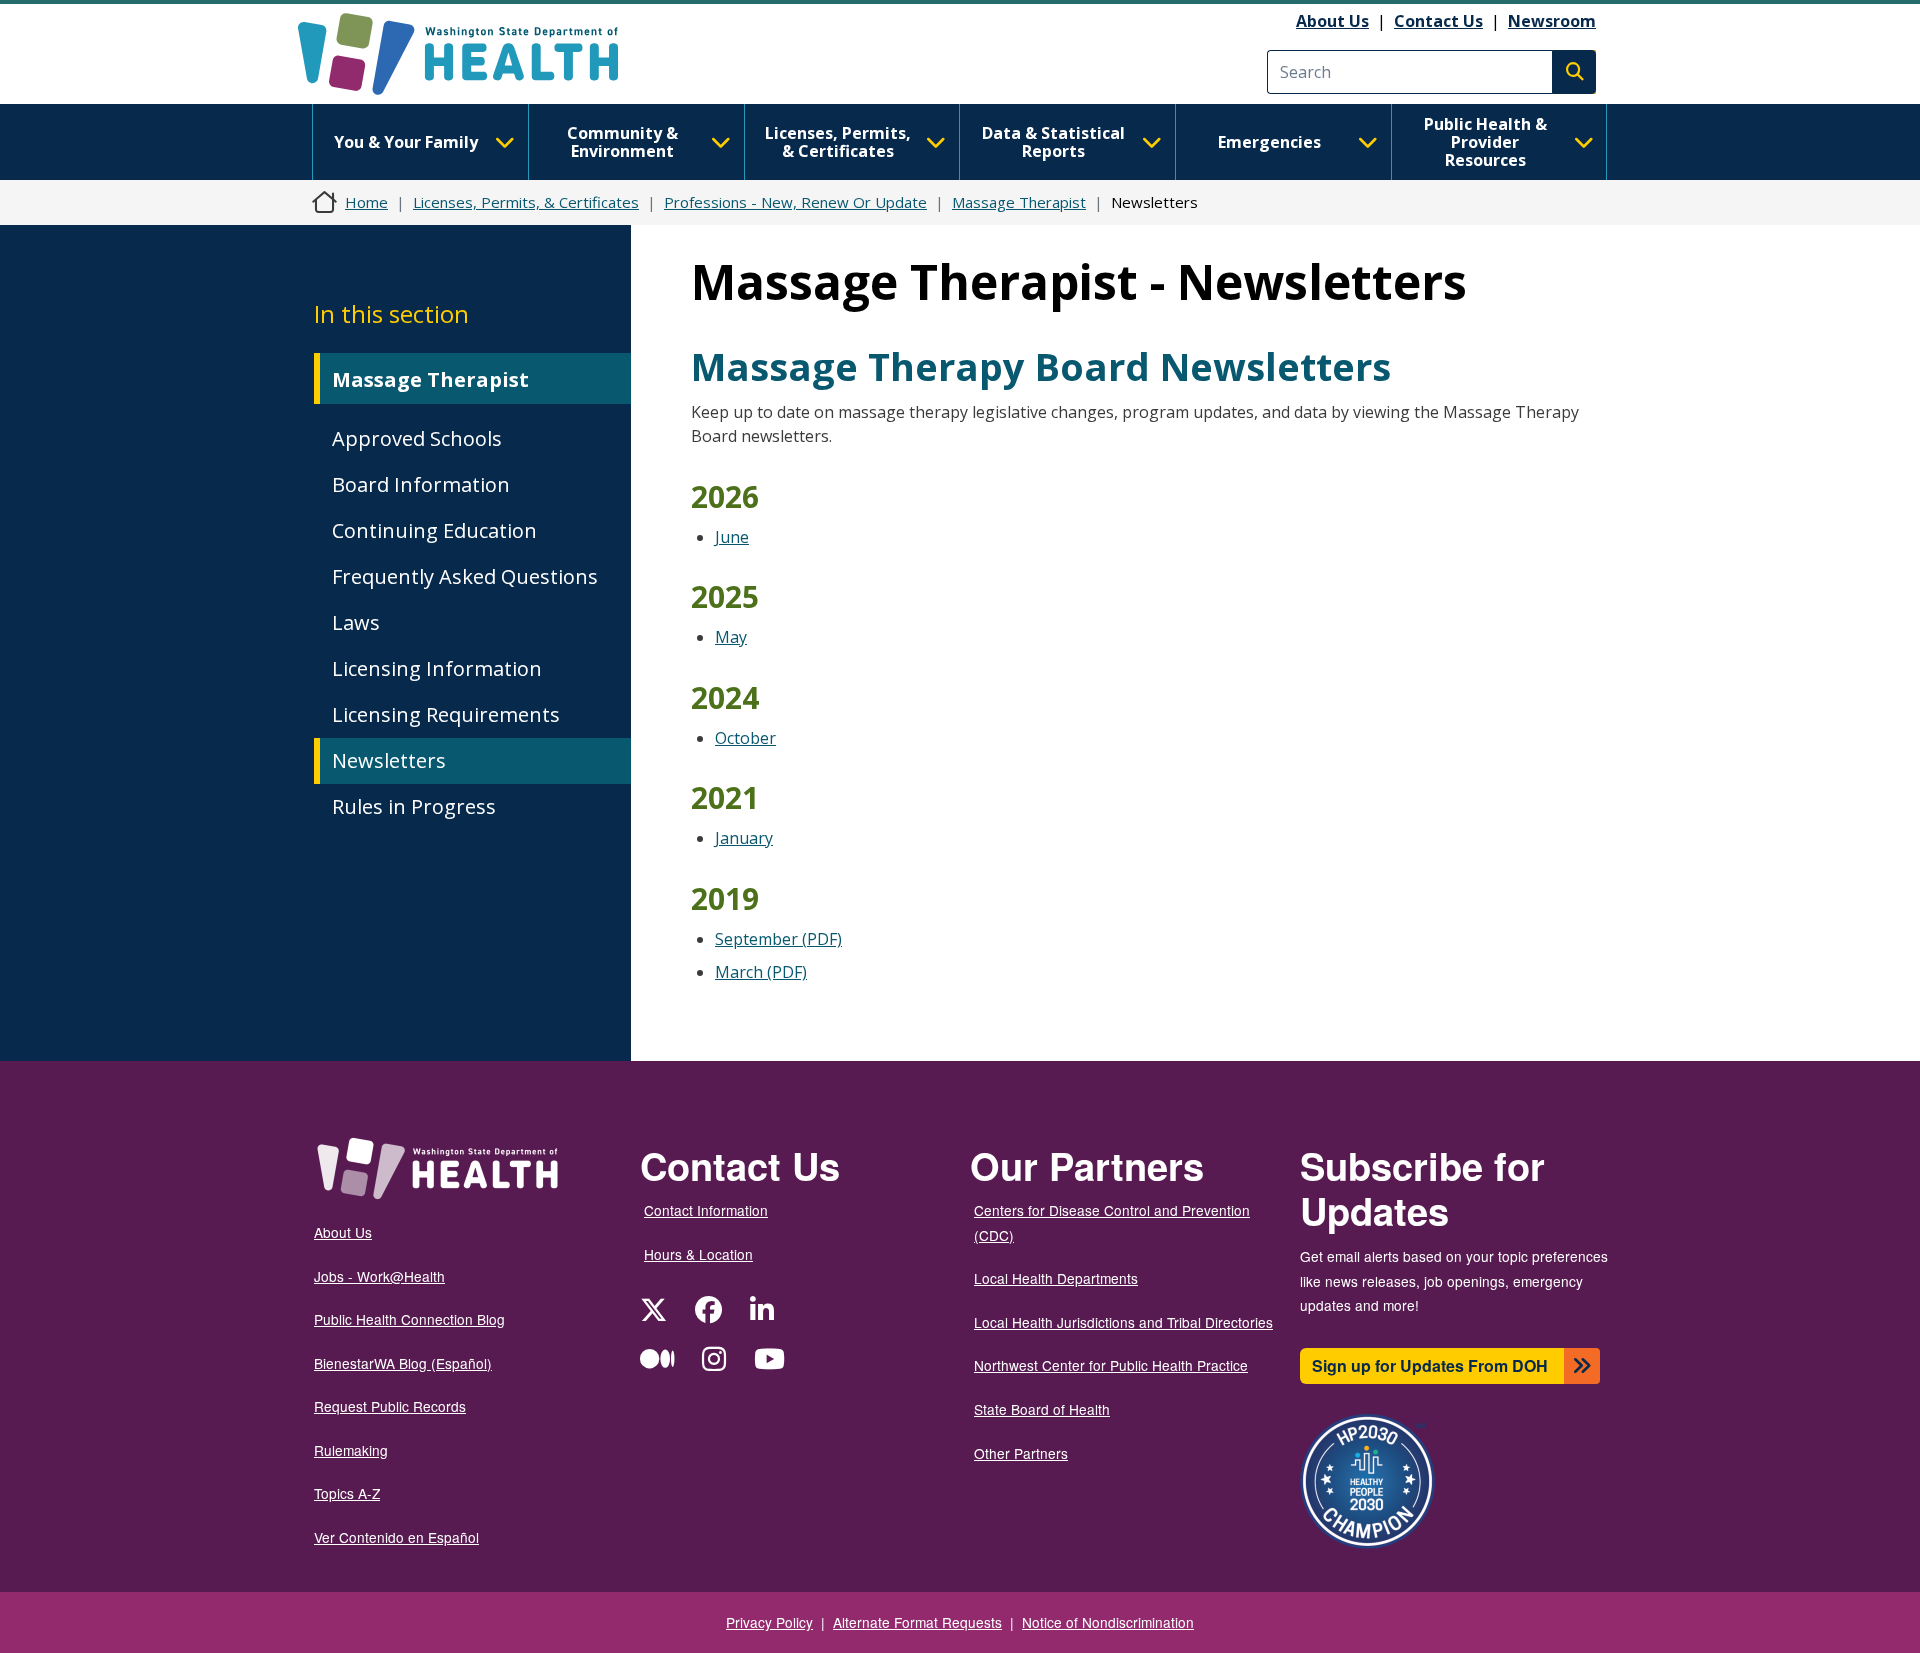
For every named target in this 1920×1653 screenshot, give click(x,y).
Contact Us (1438, 21)
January (744, 838)
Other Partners (1021, 1453)
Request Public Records (390, 1406)
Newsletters (389, 760)
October (745, 738)
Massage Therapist (1019, 202)
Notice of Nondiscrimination (1108, 1622)
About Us (1332, 21)
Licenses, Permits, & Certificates (838, 142)
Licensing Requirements (446, 714)
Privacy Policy (769, 1622)
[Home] (475, 54)
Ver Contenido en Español (396, 1537)
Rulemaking (351, 1450)
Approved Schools (417, 438)
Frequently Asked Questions (465, 576)
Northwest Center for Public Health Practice (1111, 1365)
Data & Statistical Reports (1053, 142)
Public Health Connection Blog (409, 1319)
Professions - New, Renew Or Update (795, 202)
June (732, 537)
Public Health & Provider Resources (1485, 142)
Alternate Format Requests (917, 1622)
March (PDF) (761, 972)
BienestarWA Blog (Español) (403, 1363)
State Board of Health (1042, 1409)
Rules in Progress (414, 806)
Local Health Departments (1056, 1278)
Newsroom (1552, 21)
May (731, 637)
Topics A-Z (347, 1493)
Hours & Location (698, 1254)
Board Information (421, 484)
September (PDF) (778, 939)
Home (366, 202)
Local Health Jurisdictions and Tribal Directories (1123, 1322)
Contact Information (706, 1210)
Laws (356, 622)
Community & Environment (622, 142)
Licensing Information (437, 668)
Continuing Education (434, 530)
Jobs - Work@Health (379, 1276)
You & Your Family (406, 142)
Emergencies (1269, 142)
